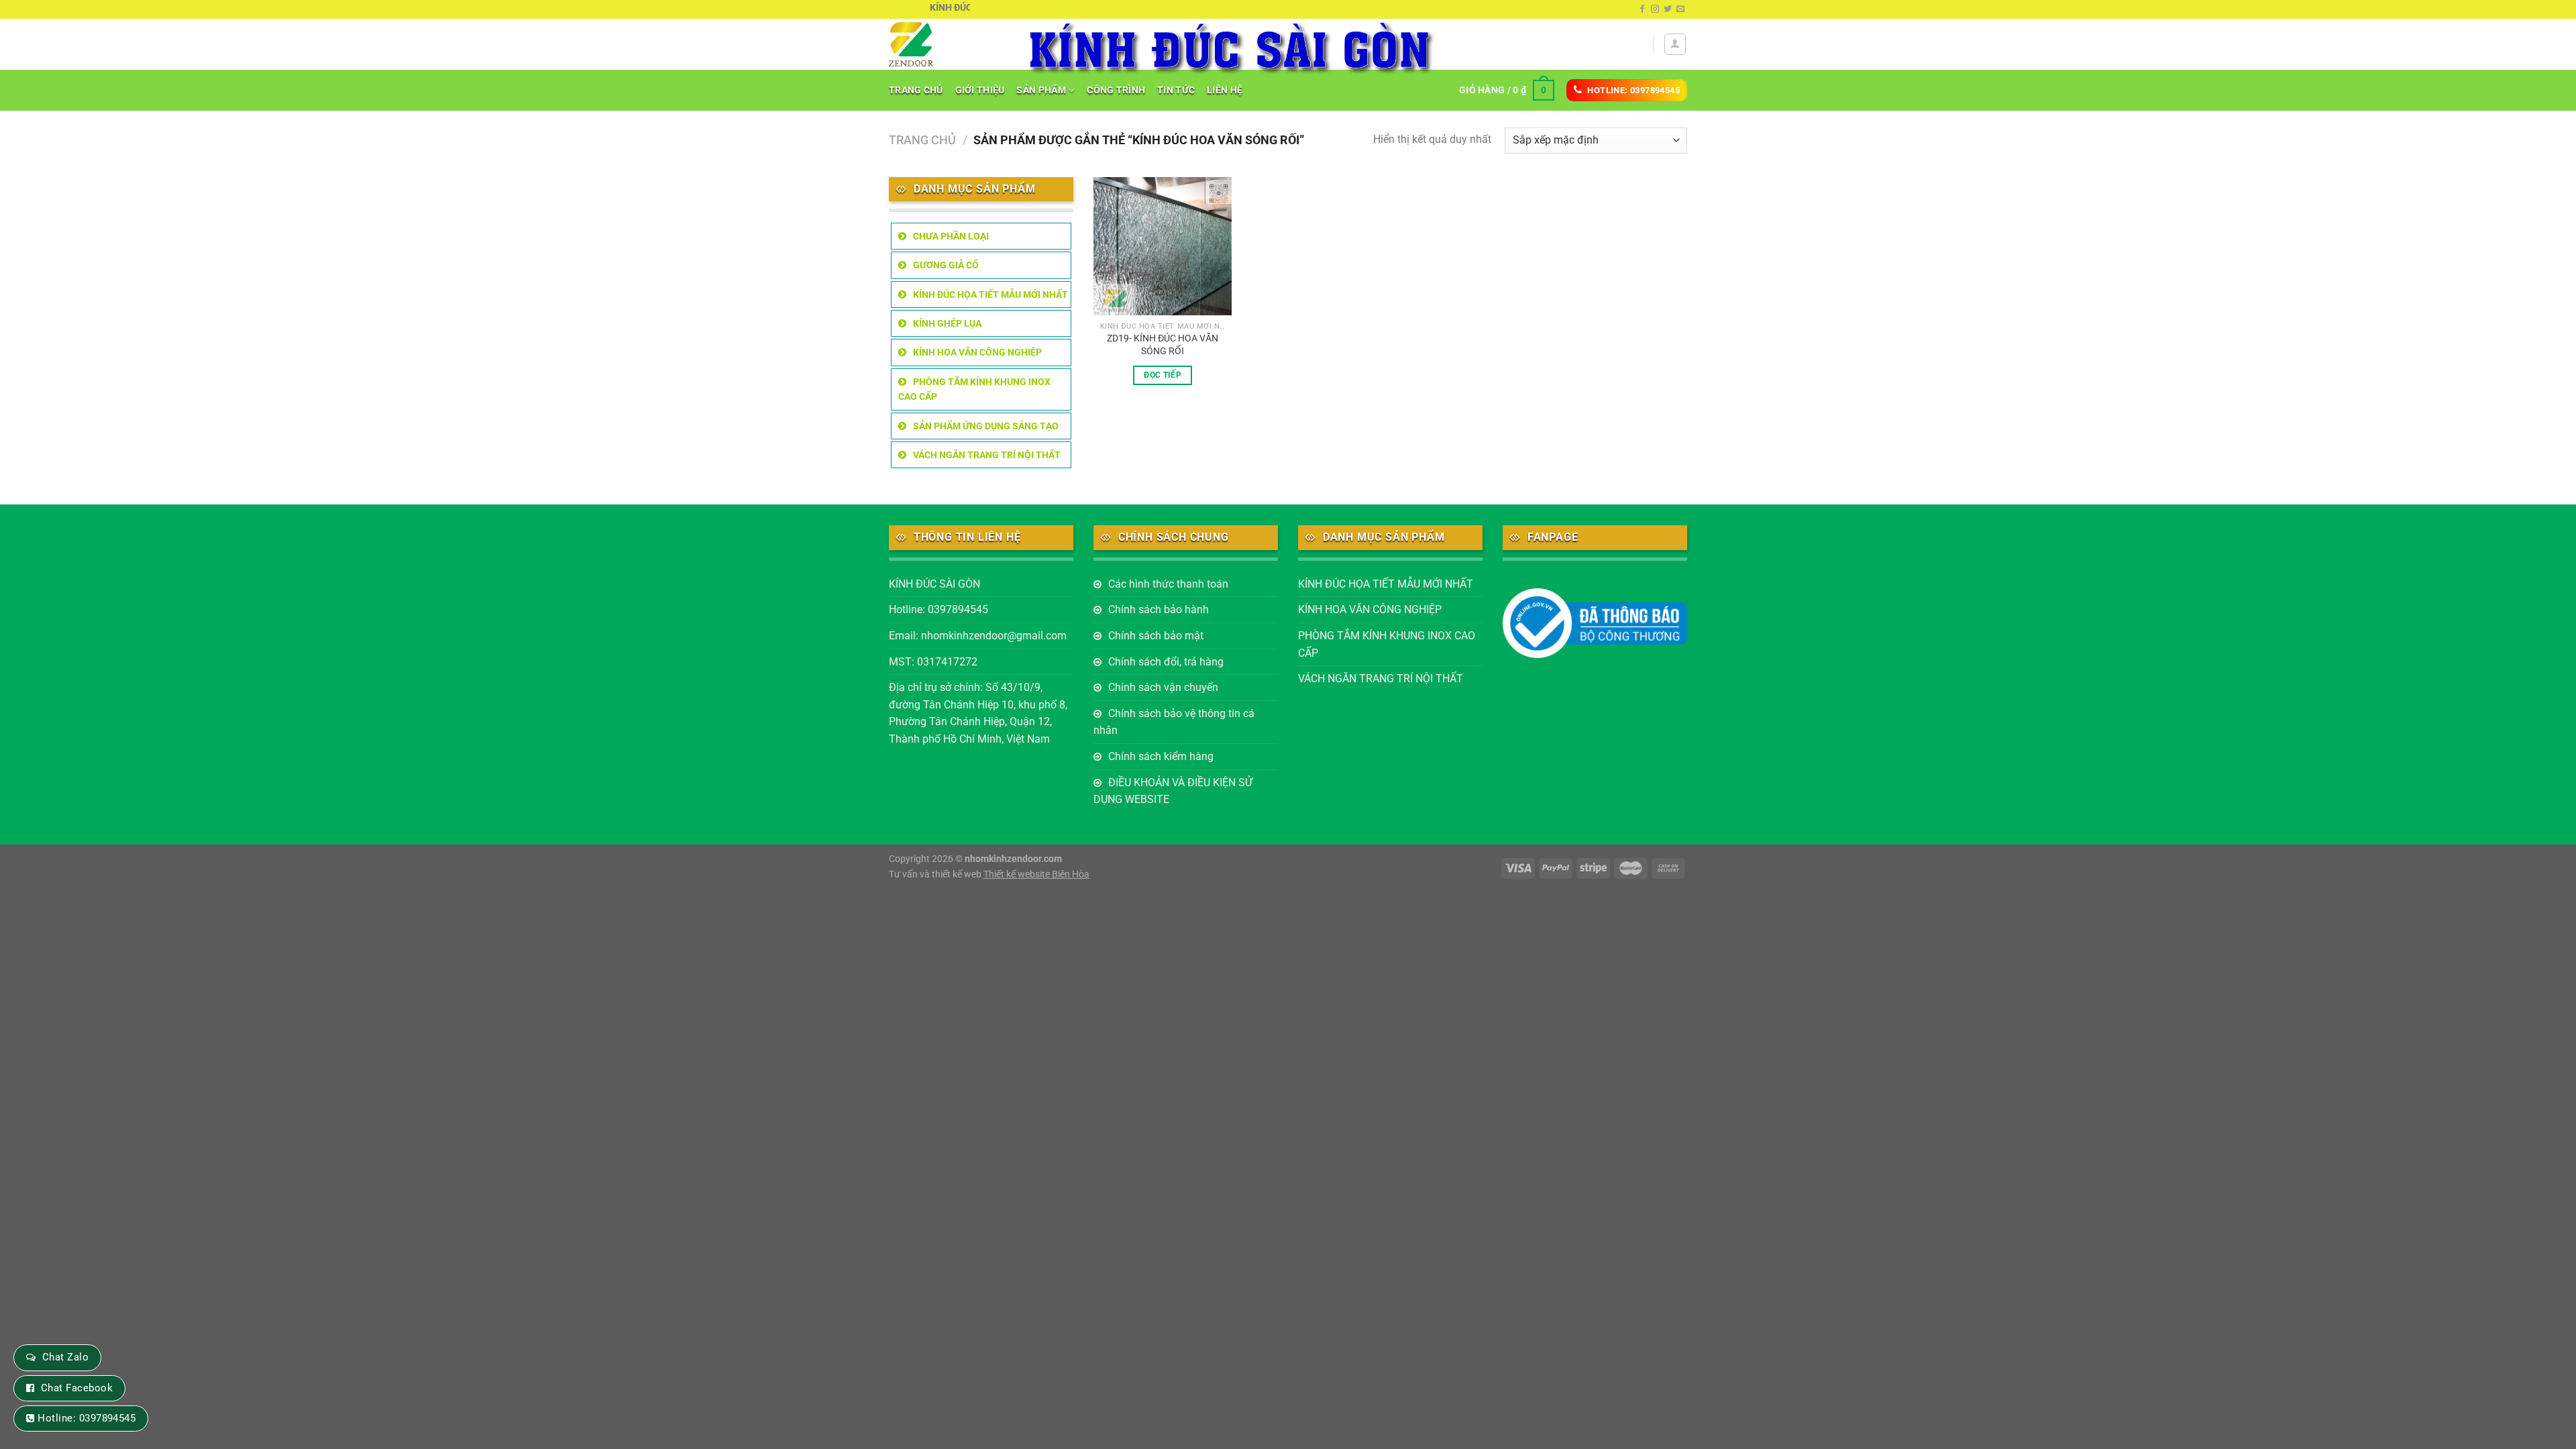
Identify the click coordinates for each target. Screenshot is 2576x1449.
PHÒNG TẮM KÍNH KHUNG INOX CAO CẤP (974, 389)
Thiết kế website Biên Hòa (1036, 874)
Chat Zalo (65, 1357)
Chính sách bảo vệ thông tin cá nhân (1174, 722)
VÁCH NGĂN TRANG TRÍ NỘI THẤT (987, 455)
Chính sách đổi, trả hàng (1166, 662)
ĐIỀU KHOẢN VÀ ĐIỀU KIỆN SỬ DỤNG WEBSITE (1173, 791)
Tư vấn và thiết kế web (936, 874)
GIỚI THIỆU (980, 90)
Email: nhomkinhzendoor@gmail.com (978, 636)
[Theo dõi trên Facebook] (1642, 9)
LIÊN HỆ (1225, 90)
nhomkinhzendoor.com (1013, 859)
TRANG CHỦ (916, 90)
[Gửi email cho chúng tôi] (1680, 9)
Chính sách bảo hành (1159, 609)
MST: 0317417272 (933, 662)
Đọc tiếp (1163, 375)
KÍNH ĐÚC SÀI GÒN (934, 584)
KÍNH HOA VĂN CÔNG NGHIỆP (977, 352)
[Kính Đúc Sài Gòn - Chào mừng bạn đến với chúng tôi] (947, 44)
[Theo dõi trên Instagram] (1655, 9)
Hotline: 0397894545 (938, 609)
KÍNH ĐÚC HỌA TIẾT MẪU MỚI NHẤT (990, 294)
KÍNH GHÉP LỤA (947, 323)
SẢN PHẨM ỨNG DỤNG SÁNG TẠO (986, 426)
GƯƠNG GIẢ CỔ (946, 265)
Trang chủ (922, 140)
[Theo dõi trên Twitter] (1668, 9)
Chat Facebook (77, 1388)
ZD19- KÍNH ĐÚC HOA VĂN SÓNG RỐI (1163, 345)
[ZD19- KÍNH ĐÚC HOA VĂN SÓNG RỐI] (1163, 247)
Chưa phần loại (951, 236)
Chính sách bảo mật (1156, 636)
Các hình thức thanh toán (1168, 584)
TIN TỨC (1176, 90)
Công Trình (1116, 90)
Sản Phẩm (1041, 90)
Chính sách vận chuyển (1163, 687)
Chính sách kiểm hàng (1161, 756)
